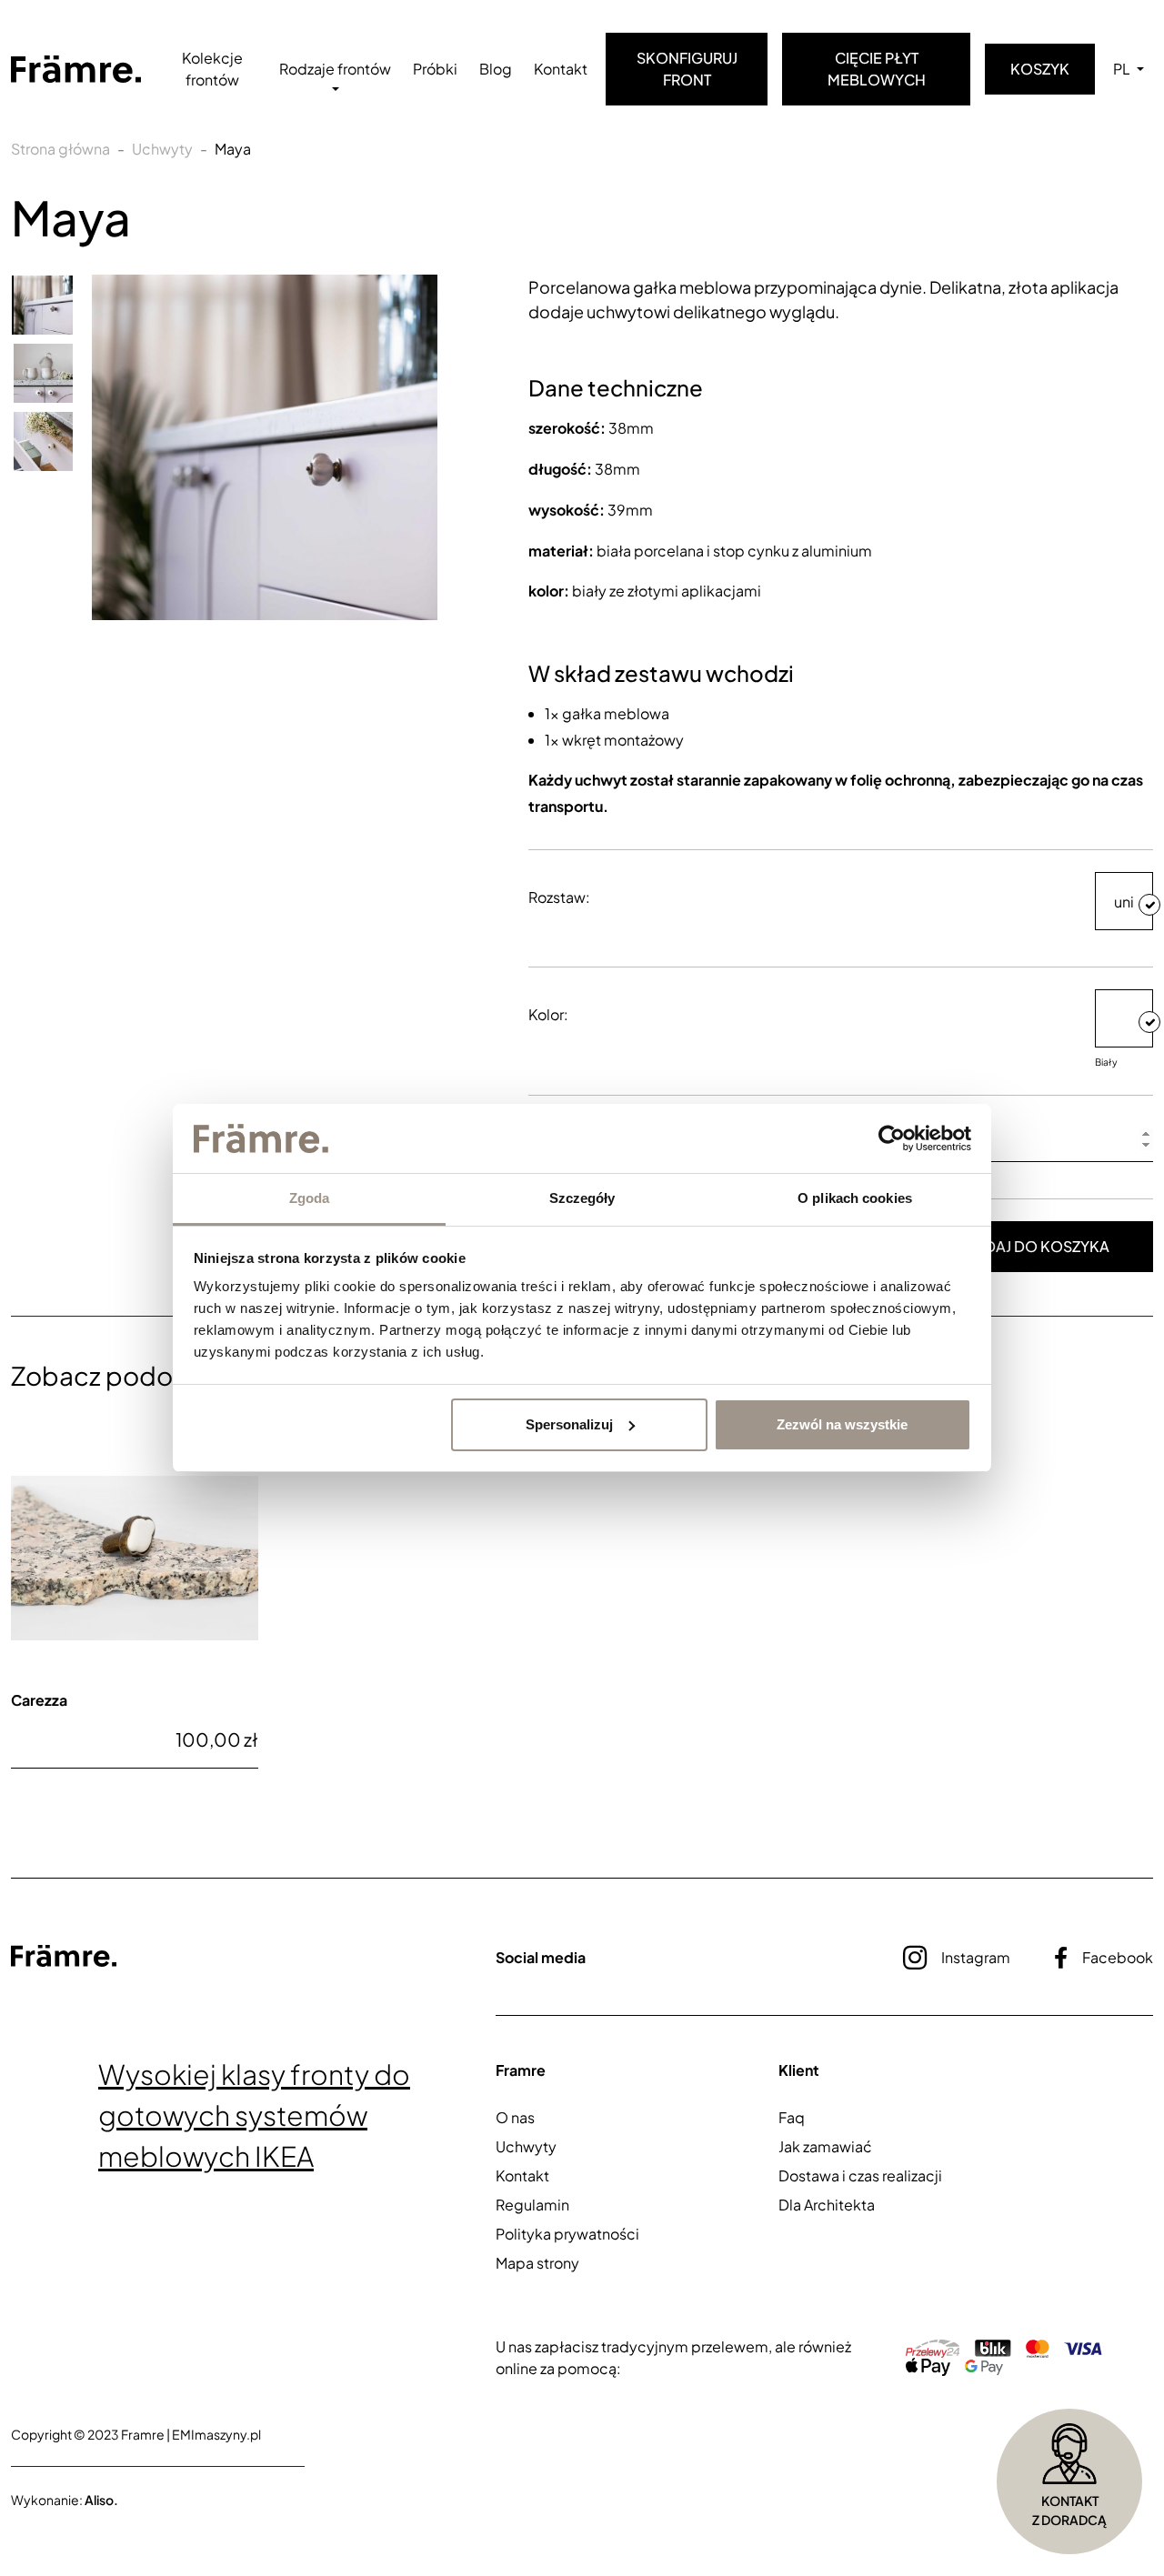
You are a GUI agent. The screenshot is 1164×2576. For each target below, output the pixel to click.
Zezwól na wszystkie (842, 1424)
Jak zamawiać (825, 2146)
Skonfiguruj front (687, 69)
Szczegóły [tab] (582, 1198)
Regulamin (532, 2205)
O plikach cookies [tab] (855, 1198)
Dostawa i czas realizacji (860, 2175)
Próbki (435, 69)
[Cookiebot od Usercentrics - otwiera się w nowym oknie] (892, 1138)
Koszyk (1040, 69)
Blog (496, 69)
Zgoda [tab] (310, 1198)
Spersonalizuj (569, 1424)
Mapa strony (537, 2263)
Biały (1106, 1062)
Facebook (1118, 1957)
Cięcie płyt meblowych (877, 69)
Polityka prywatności (567, 2234)
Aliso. (101, 2500)
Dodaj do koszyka (1035, 1246)
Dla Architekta (827, 2205)
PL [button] (1123, 69)
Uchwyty (162, 149)
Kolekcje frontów (212, 69)
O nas (515, 2117)
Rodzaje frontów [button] (335, 69)
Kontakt (561, 69)
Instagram (976, 1957)
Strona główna (60, 149)
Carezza (39, 1700)
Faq (792, 2117)
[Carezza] (135, 1559)
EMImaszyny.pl (216, 2434)
